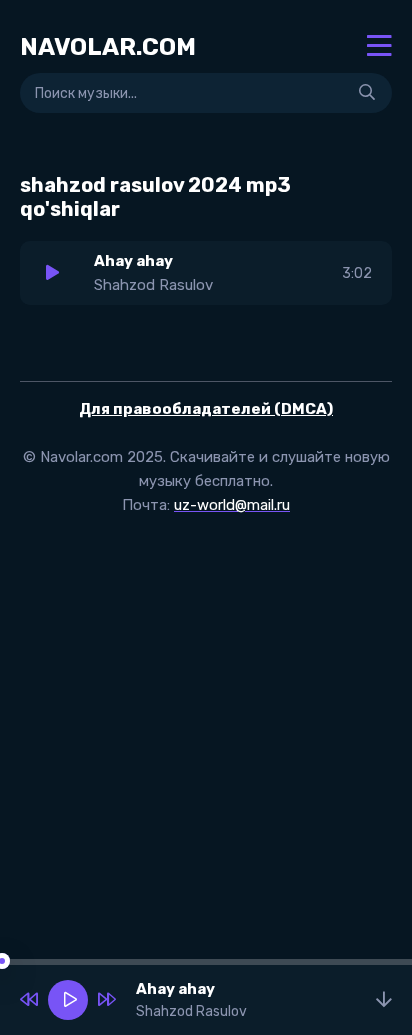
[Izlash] (367, 93)
